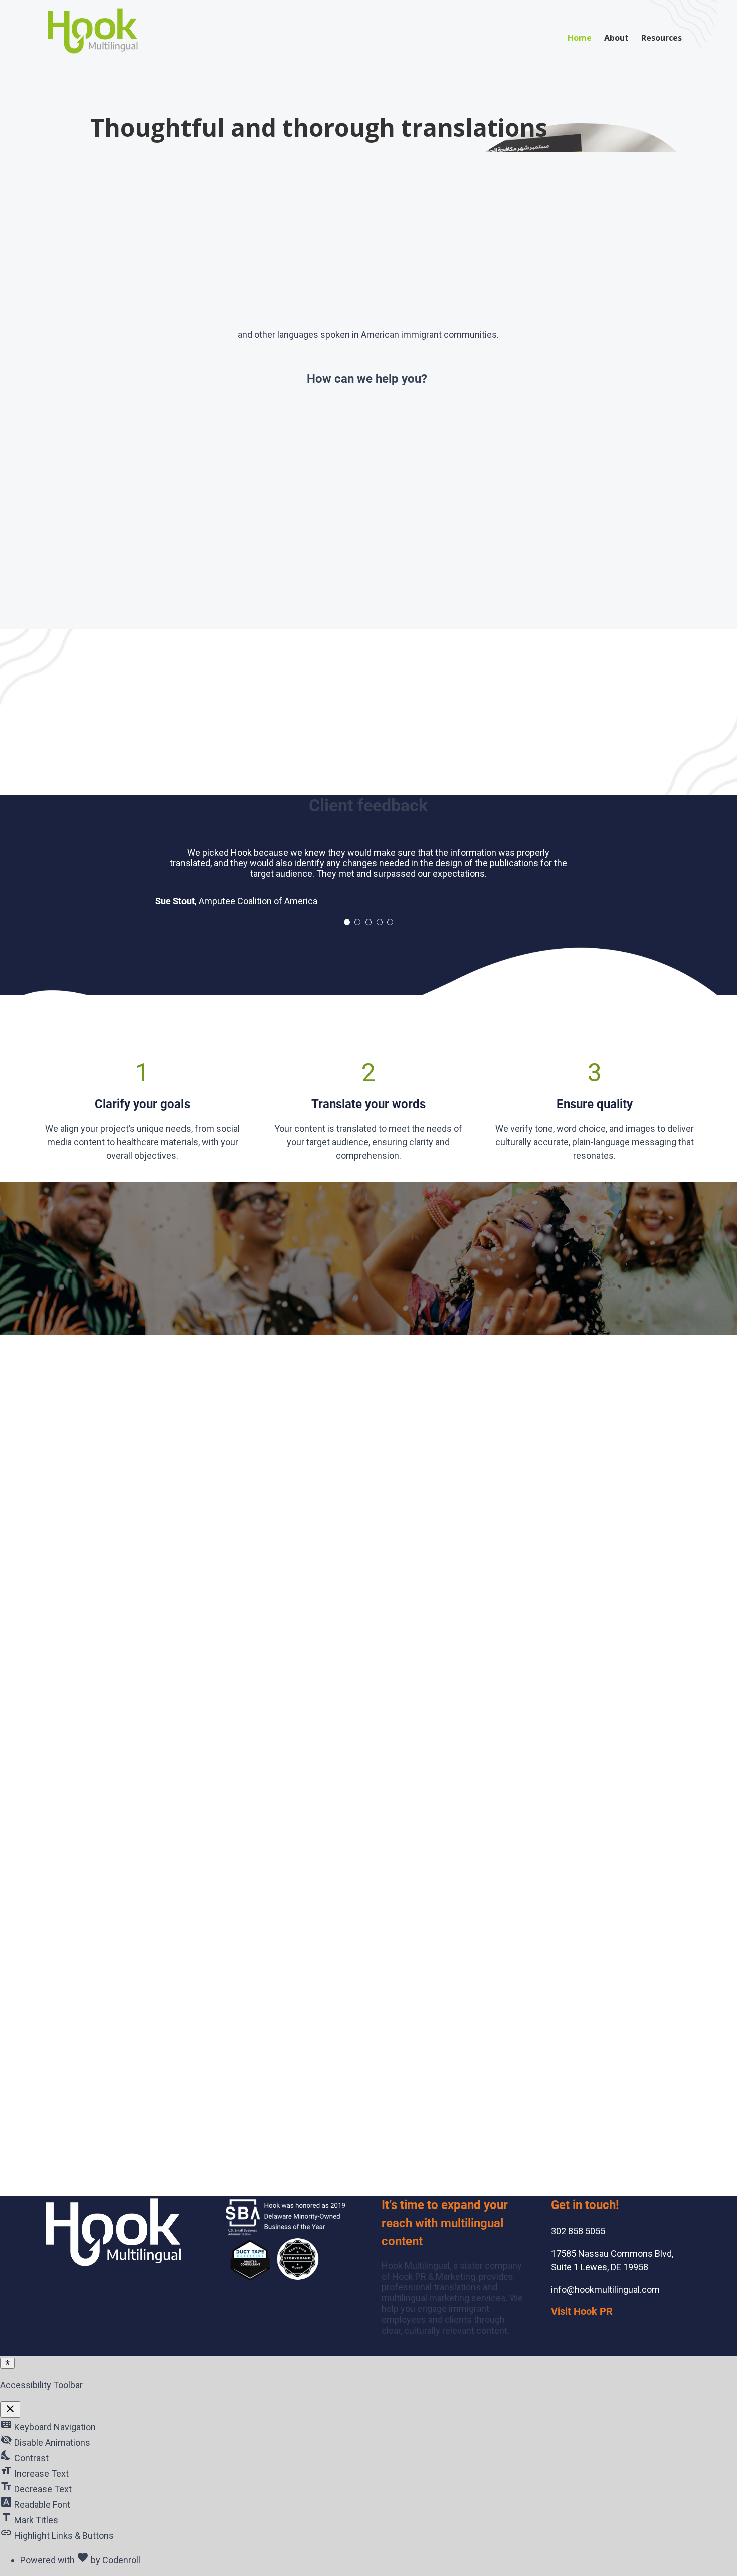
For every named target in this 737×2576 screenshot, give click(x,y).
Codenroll (121, 2560)
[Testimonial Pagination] (347, 922)
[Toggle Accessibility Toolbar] (7, 2363)
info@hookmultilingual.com (605, 2289)
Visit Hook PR (582, 2311)
